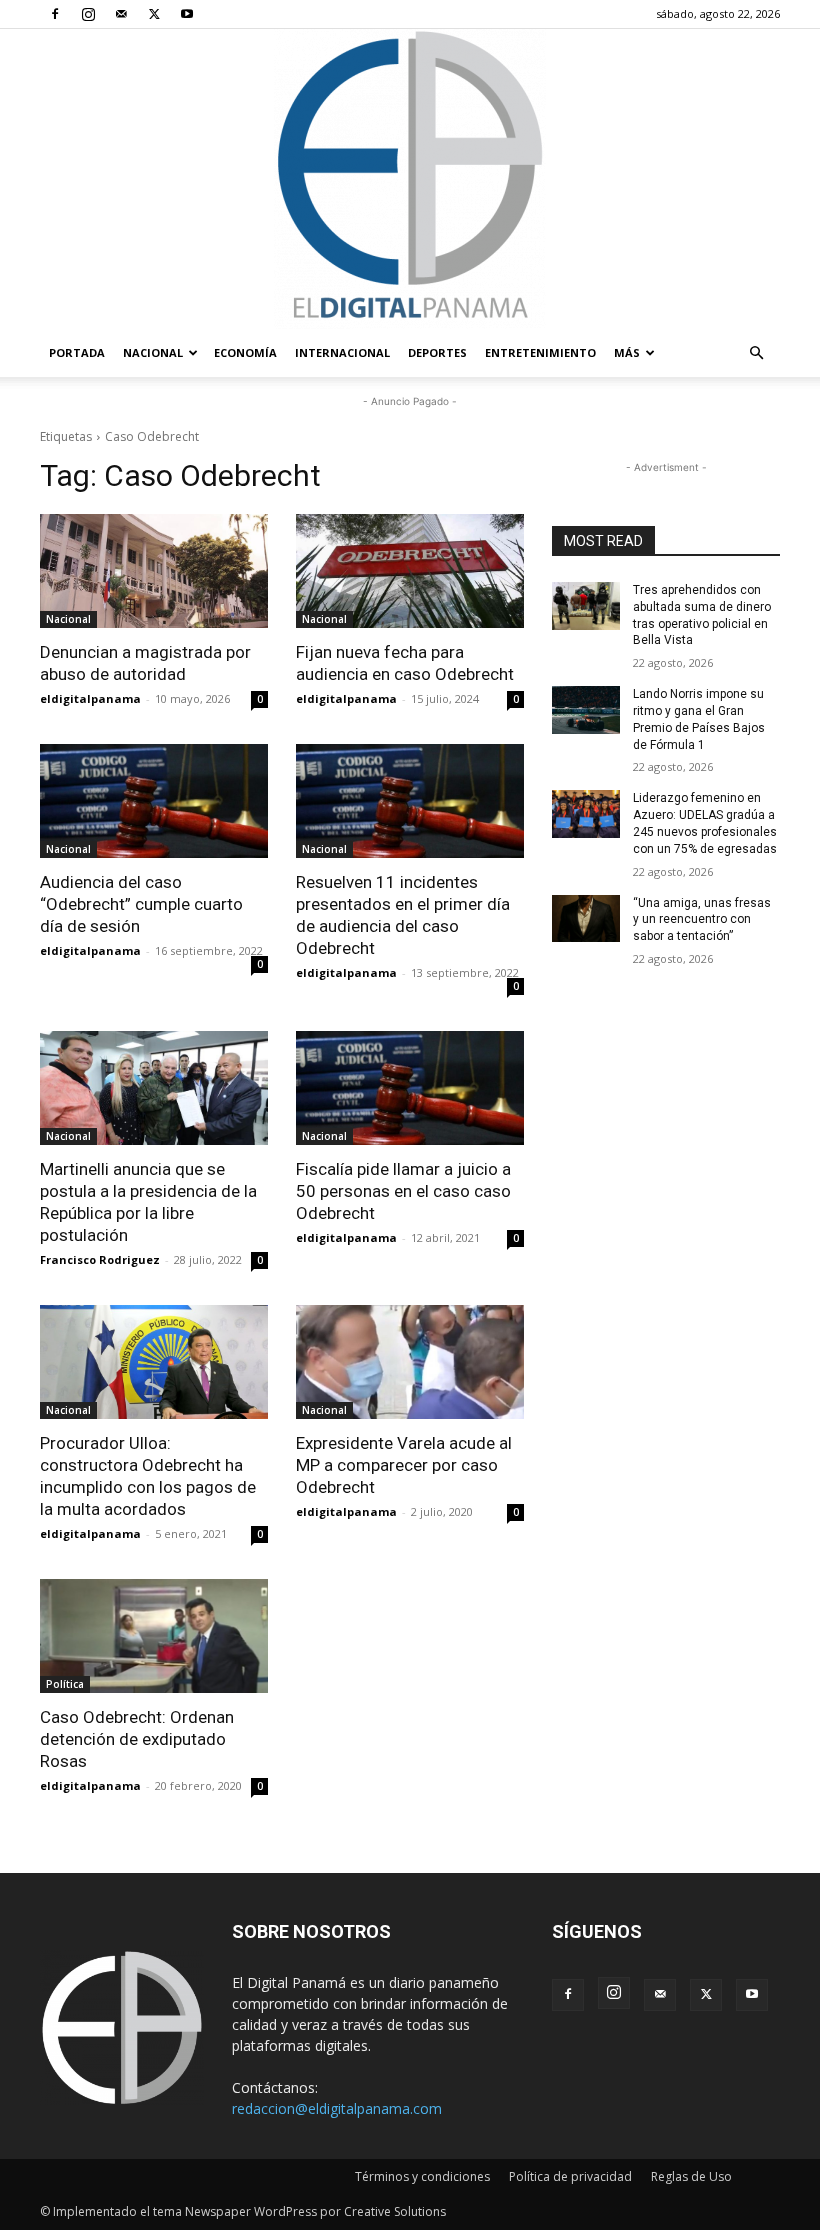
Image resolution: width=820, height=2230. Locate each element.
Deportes (437, 352)
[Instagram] (88, 14)
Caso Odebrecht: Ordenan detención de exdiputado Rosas (137, 1739)
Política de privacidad (570, 2176)
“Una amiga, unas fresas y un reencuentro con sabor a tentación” (702, 920)
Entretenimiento (540, 352)
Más (627, 352)
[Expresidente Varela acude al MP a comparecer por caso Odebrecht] (410, 1362)
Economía (245, 352)
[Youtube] (187, 14)
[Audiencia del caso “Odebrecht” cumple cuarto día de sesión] (154, 801)
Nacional (153, 352)
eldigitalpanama (90, 698)
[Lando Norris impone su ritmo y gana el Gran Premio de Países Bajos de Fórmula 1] (586, 710)
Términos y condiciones (422, 2176)
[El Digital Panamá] (410, 179)
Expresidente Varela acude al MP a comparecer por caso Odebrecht (404, 1465)
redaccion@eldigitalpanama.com (337, 2108)
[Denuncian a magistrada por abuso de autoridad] (154, 571)
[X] (154, 14)
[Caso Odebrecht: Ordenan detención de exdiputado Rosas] (154, 1636)
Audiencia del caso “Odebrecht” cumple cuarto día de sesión (141, 904)
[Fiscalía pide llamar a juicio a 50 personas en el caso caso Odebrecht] (410, 1088)
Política (65, 1684)
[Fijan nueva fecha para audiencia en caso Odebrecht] (410, 571)
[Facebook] (55, 14)
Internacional (342, 352)
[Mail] (121, 14)
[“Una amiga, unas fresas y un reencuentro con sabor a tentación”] (586, 919)
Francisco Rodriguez (100, 1259)
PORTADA (77, 352)
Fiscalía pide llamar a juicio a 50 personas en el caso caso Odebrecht (403, 1191)
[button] (756, 353)
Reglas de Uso (691, 2176)
